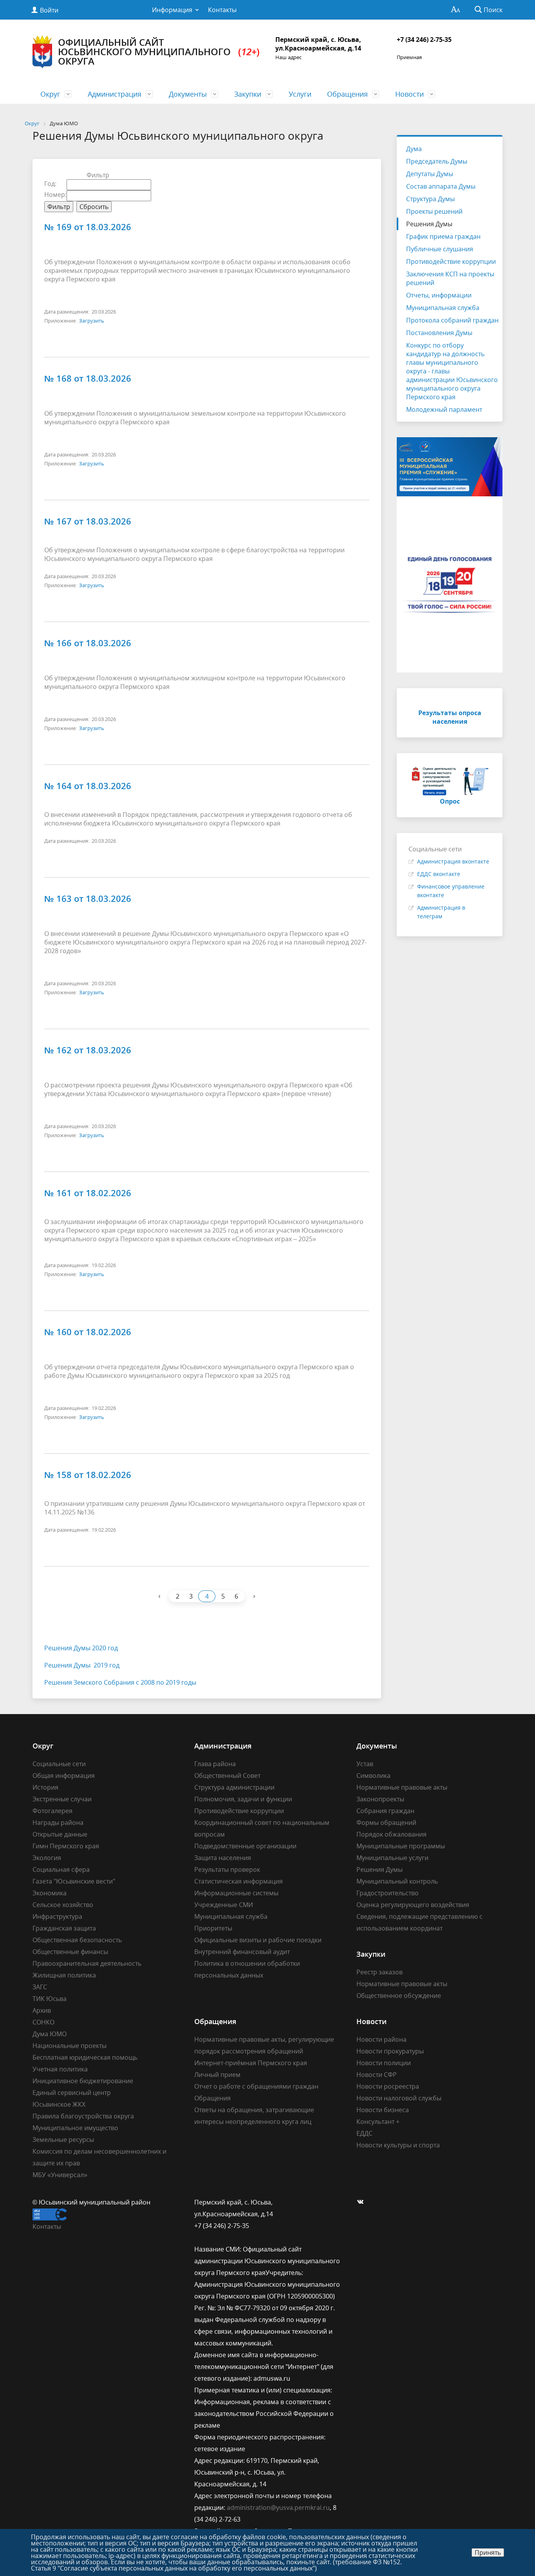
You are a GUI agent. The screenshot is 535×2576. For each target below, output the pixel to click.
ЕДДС (364, 2133)
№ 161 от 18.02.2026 (88, 1193)
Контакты (222, 10)
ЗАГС (40, 1987)
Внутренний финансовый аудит (242, 1952)
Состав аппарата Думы (441, 186)
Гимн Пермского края (66, 1846)
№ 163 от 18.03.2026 (88, 898)
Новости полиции (384, 2063)
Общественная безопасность (77, 1940)
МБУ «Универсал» (60, 2175)
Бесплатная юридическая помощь (85, 2057)
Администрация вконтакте (453, 861)
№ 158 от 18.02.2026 (88, 1475)
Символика (373, 1776)
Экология (47, 1858)
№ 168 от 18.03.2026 (88, 378)
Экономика (50, 1893)
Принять (488, 2553)
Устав (365, 1764)
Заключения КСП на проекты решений (450, 278)
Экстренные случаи (62, 1799)
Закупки (248, 94)
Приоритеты (213, 1928)
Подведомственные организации (245, 1846)
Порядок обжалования (391, 1834)
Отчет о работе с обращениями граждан (256, 2086)
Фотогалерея (52, 1811)
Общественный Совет (227, 1776)
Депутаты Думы (430, 174)
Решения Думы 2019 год (82, 1665)
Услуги (300, 94)
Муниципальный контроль (397, 1881)
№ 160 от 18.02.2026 (88, 1332)
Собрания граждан (385, 1811)
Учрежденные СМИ (224, 1905)
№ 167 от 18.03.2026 (88, 521)
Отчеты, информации (439, 295)
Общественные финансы (70, 1952)
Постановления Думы (439, 333)
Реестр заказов (380, 1972)
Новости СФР (377, 2075)
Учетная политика (60, 2069)
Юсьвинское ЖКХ (59, 2104)
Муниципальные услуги (392, 1858)
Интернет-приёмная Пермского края (251, 2063)
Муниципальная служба (443, 308)
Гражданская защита (64, 1928)
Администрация (115, 94)
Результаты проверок (227, 1869)
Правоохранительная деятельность (87, 1963)
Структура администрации (234, 1787)
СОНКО (43, 2022)
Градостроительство (388, 1893)
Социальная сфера (61, 1869)
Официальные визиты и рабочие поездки (258, 1940)
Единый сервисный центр (72, 2093)
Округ (50, 94)
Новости (409, 94)
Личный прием (217, 2075)
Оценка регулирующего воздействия (413, 1905)
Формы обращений (386, 1822)
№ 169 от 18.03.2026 (88, 227)
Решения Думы (429, 224)
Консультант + (378, 2122)
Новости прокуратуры (390, 2051)
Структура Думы (430, 199)
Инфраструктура (57, 1916)
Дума (414, 149)
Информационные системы (236, 1893)
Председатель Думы (437, 161)
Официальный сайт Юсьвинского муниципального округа (159, 51)
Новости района (381, 2039)
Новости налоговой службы (399, 2098)
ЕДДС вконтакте (439, 874)
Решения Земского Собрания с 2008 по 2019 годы (120, 1682)
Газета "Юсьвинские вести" (74, 1881)
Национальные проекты (70, 2046)
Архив (42, 2010)
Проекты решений (434, 211)
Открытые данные (60, 1834)
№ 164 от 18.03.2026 (88, 786)
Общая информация (64, 1776)
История (45, 1787)
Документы (188, 94)
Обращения (347, 94)
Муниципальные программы (401, 1846)
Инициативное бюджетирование (83, 2081)
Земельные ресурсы (63, 2140)
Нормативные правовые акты (402, 1787)
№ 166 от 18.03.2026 (88, 643)
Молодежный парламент (444, 409)
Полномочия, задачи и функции (243, 1799)
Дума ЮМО (50, 2034)
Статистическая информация (239, 1881)
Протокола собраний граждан (452, 320)
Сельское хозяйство (63, 1905)
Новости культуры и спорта (398, 2145)
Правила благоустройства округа (83, 2116)
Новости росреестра (388, 2086)
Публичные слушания (440, 249)
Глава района (215, 1764)
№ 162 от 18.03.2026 (88, 1050)
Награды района (58, 1822)
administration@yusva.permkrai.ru (278, 2507)
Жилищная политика (64, 1975)
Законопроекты (380, 1799)
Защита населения (223, 1858)
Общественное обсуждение (399, 1996)
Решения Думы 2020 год (81, 1648)
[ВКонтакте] (362, 2202)
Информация (172, 10)
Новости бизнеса (383, 2110)
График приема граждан (443, 236)
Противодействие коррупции (451, 261)
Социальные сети (59, 1764)
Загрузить (92, 321)
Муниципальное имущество (75, 2128)
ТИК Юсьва (50, 1999)
